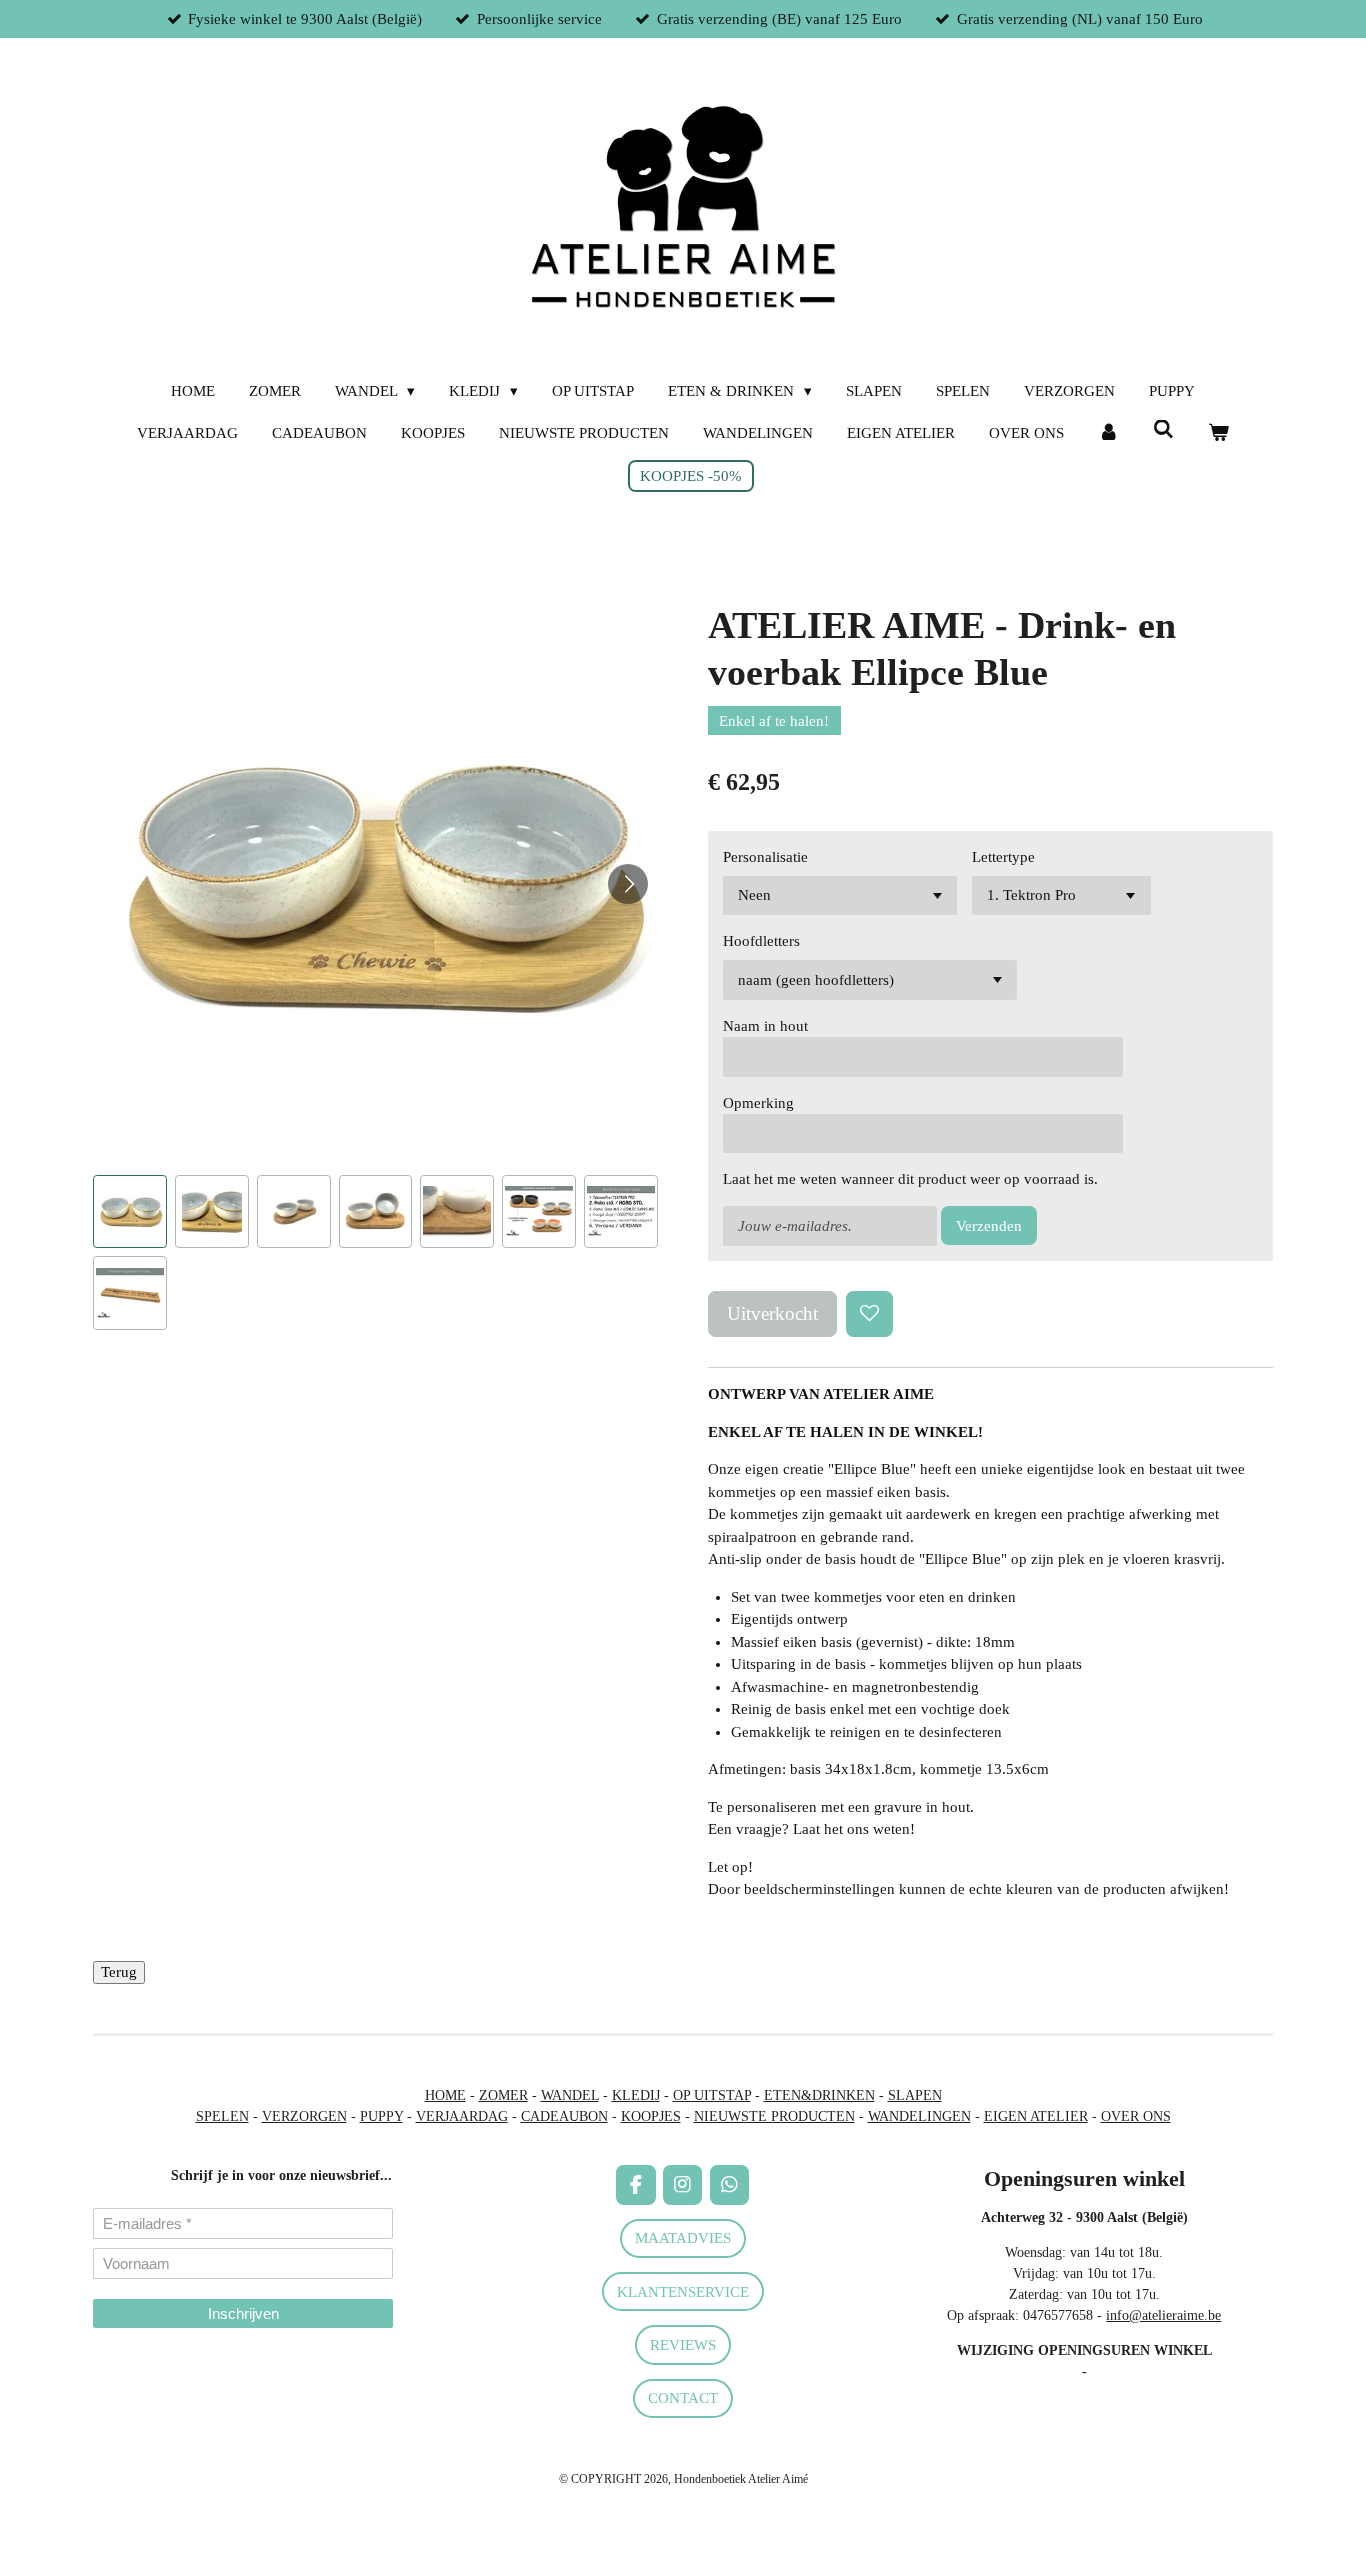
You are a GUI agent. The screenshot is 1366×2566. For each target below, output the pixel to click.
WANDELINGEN (919, 2116)
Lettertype (1003, 857)
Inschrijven (243, 2313)
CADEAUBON (564, 2116)
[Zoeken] (1163, 430)
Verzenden (989, 1226)
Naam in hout (765, 1026)
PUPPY (381, 2116)
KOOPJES (651, 2116)
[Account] (1108, 433)
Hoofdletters (761, 941)
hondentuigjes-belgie (151, 2385)
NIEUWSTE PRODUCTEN (774, 2116)
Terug (119, 1972)
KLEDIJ (636, 2095)
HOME (445, 2095)
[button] (130, 1212)
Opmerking (758, 1103)
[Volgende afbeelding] (628, 884)
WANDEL (570, 2095)
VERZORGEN (304, 2116)
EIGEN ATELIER (1036, 2116)
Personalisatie (765, 857)
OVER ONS (1136, 2116)
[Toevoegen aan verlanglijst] (869, 1314)
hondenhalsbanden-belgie (164, 2364)
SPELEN (222, 2116)
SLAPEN (915, 2095)
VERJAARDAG (462, 2116)
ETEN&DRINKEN (819, 2095)
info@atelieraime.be (1163, 2315)
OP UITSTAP (712, 2095)
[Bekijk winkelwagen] (1218, 433)
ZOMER (503, 2095)
